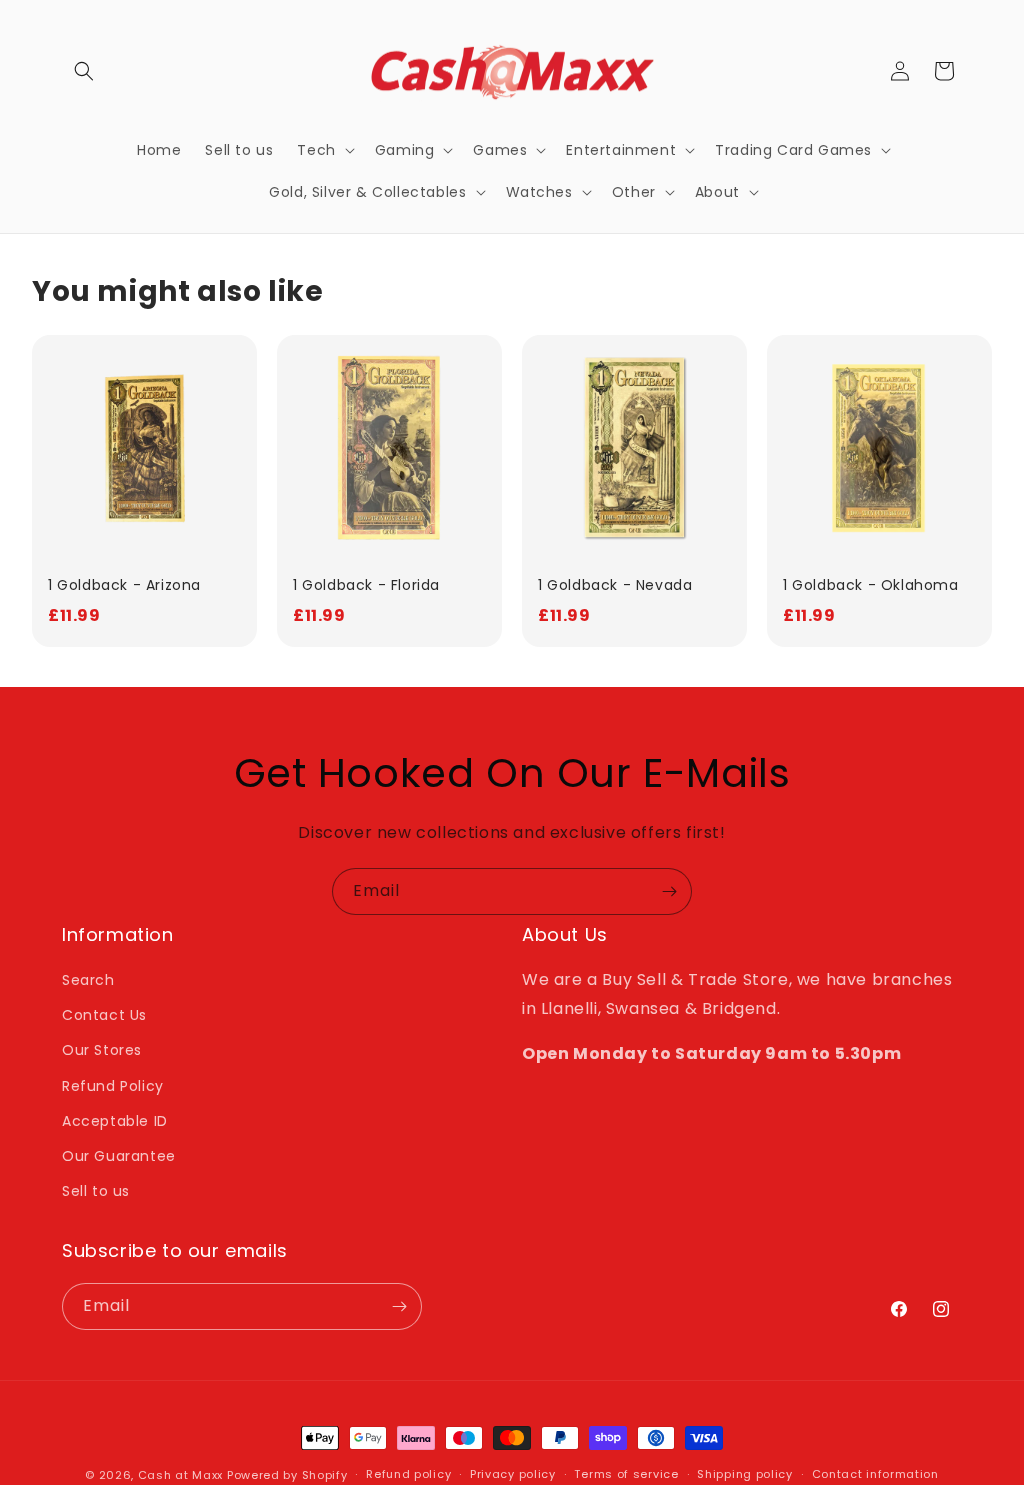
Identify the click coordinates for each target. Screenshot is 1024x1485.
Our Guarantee (119, 1156)
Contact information (875, 1474)
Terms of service (626, 1474)
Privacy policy (513, 1474)
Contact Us (104, 1015)
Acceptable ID (115, 1121)
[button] (84, 71)
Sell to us (96, 1191)
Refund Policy (113, 1086)
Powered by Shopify (287, 1475)
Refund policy (408, 1474)
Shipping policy (745, 1474)
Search (88, 980)
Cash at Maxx (180, 1475)
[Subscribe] (669, 891)
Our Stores (102, 1050)
